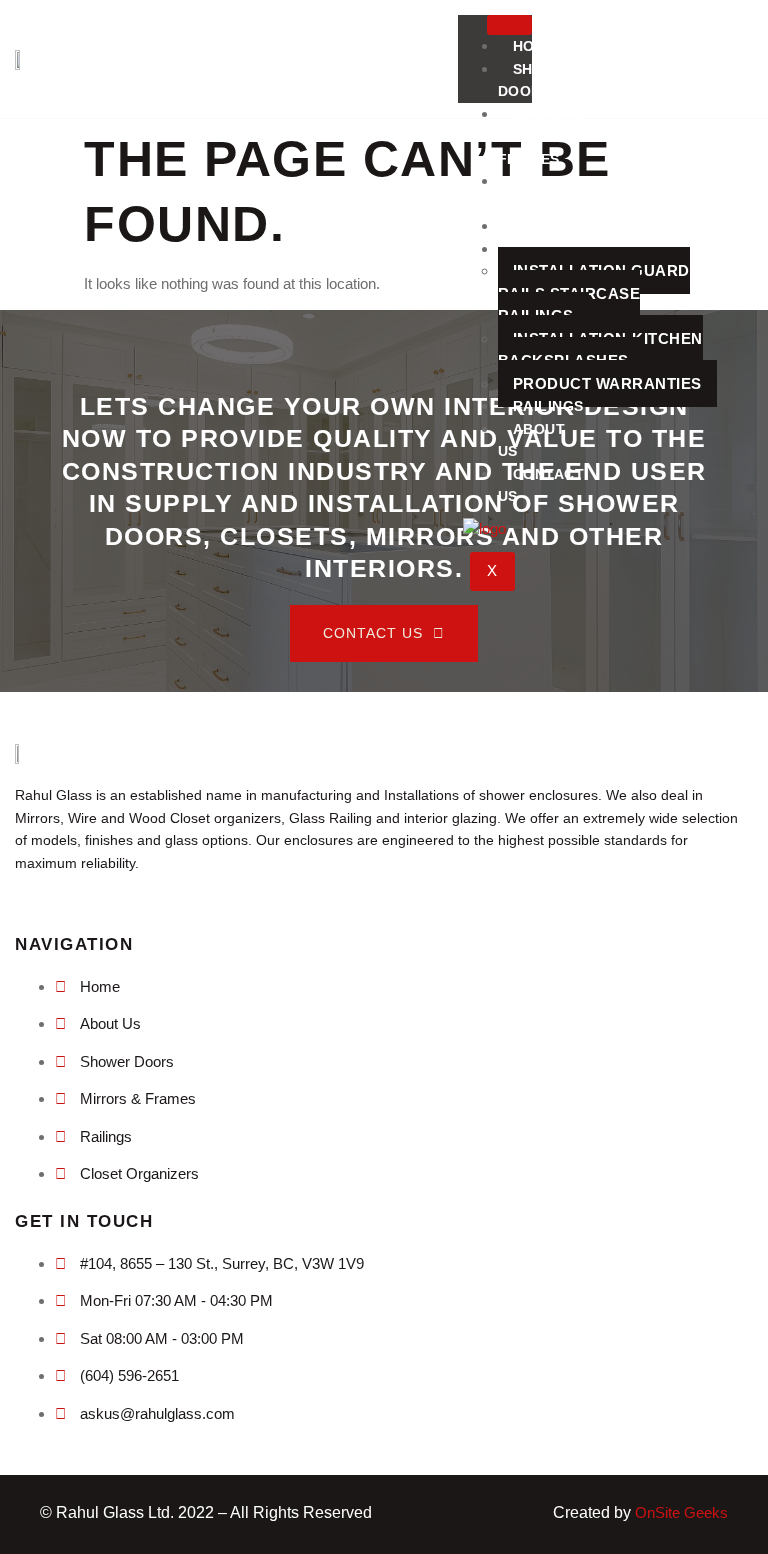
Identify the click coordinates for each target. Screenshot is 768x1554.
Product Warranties (607, 383)
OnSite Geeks (681, 1512)
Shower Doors (538, 80)
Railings (548, 406)
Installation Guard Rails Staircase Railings (594, 293)
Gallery (548, 226)
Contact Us (541, 485)
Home (535, 46)
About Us (532, 440)
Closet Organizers (547, 192)
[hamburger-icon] (509, 25)
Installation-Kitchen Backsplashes (600, 350)
